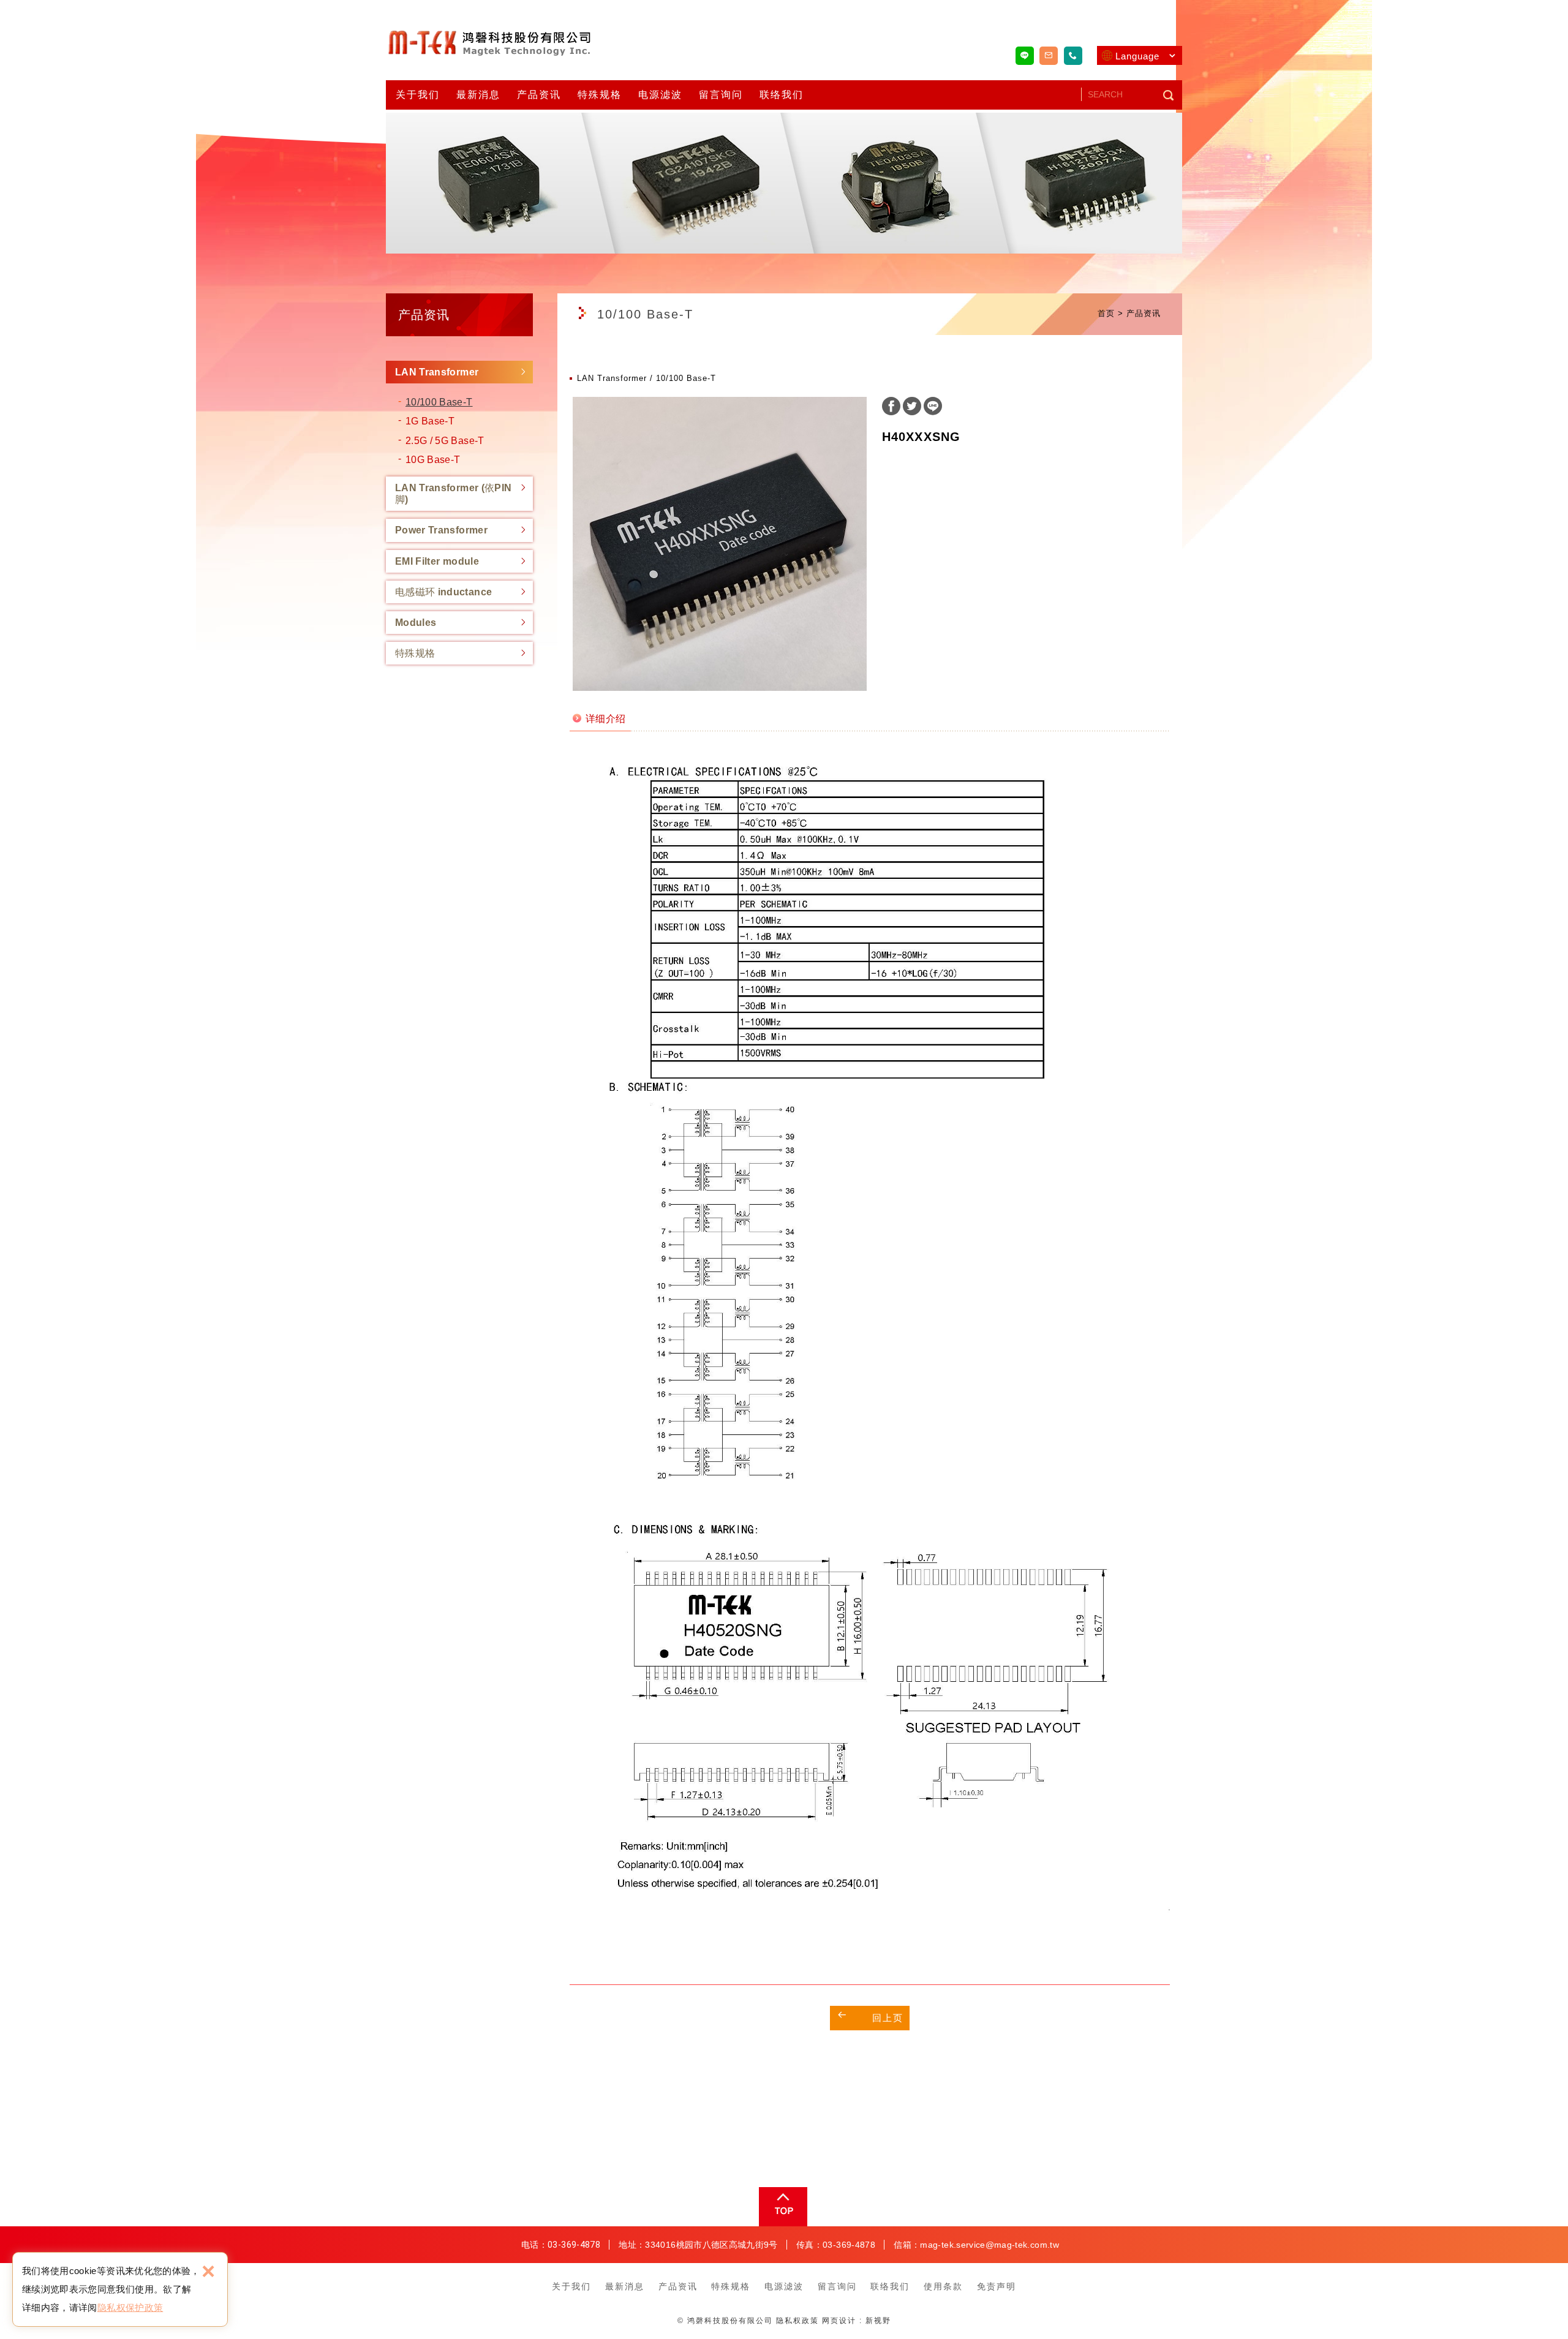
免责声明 (997, 2286)
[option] (720, 544)
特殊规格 (600, 95)
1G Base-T (430, 421)
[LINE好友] (1025, 56)
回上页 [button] (888, 2018)
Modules (416, 623)
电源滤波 (660, 95)
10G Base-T (433, 460)
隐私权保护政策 (130, 2307)
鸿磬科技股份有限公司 (490, 42)
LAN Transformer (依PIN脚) (453, 494)
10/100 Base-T (439, 402)
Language (1137, 56)
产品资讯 (539, 95)
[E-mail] (1049, 56)
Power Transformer (441, 530)
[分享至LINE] (933, 408)
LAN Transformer (437, 372)
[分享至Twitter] (912, 408)
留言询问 (721, 95)
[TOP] (782, 2207)
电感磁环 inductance (443, 592)
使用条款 (943, 2286)
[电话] (1073, 56)
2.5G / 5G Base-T (445, 441)
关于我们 (418, 95)
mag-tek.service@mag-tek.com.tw (989, 2245)
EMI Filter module (437, 561)
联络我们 (782, 95)
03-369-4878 (574, 2245)
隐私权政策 (797, 2321)
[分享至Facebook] (891, 408)
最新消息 (478, 95)
